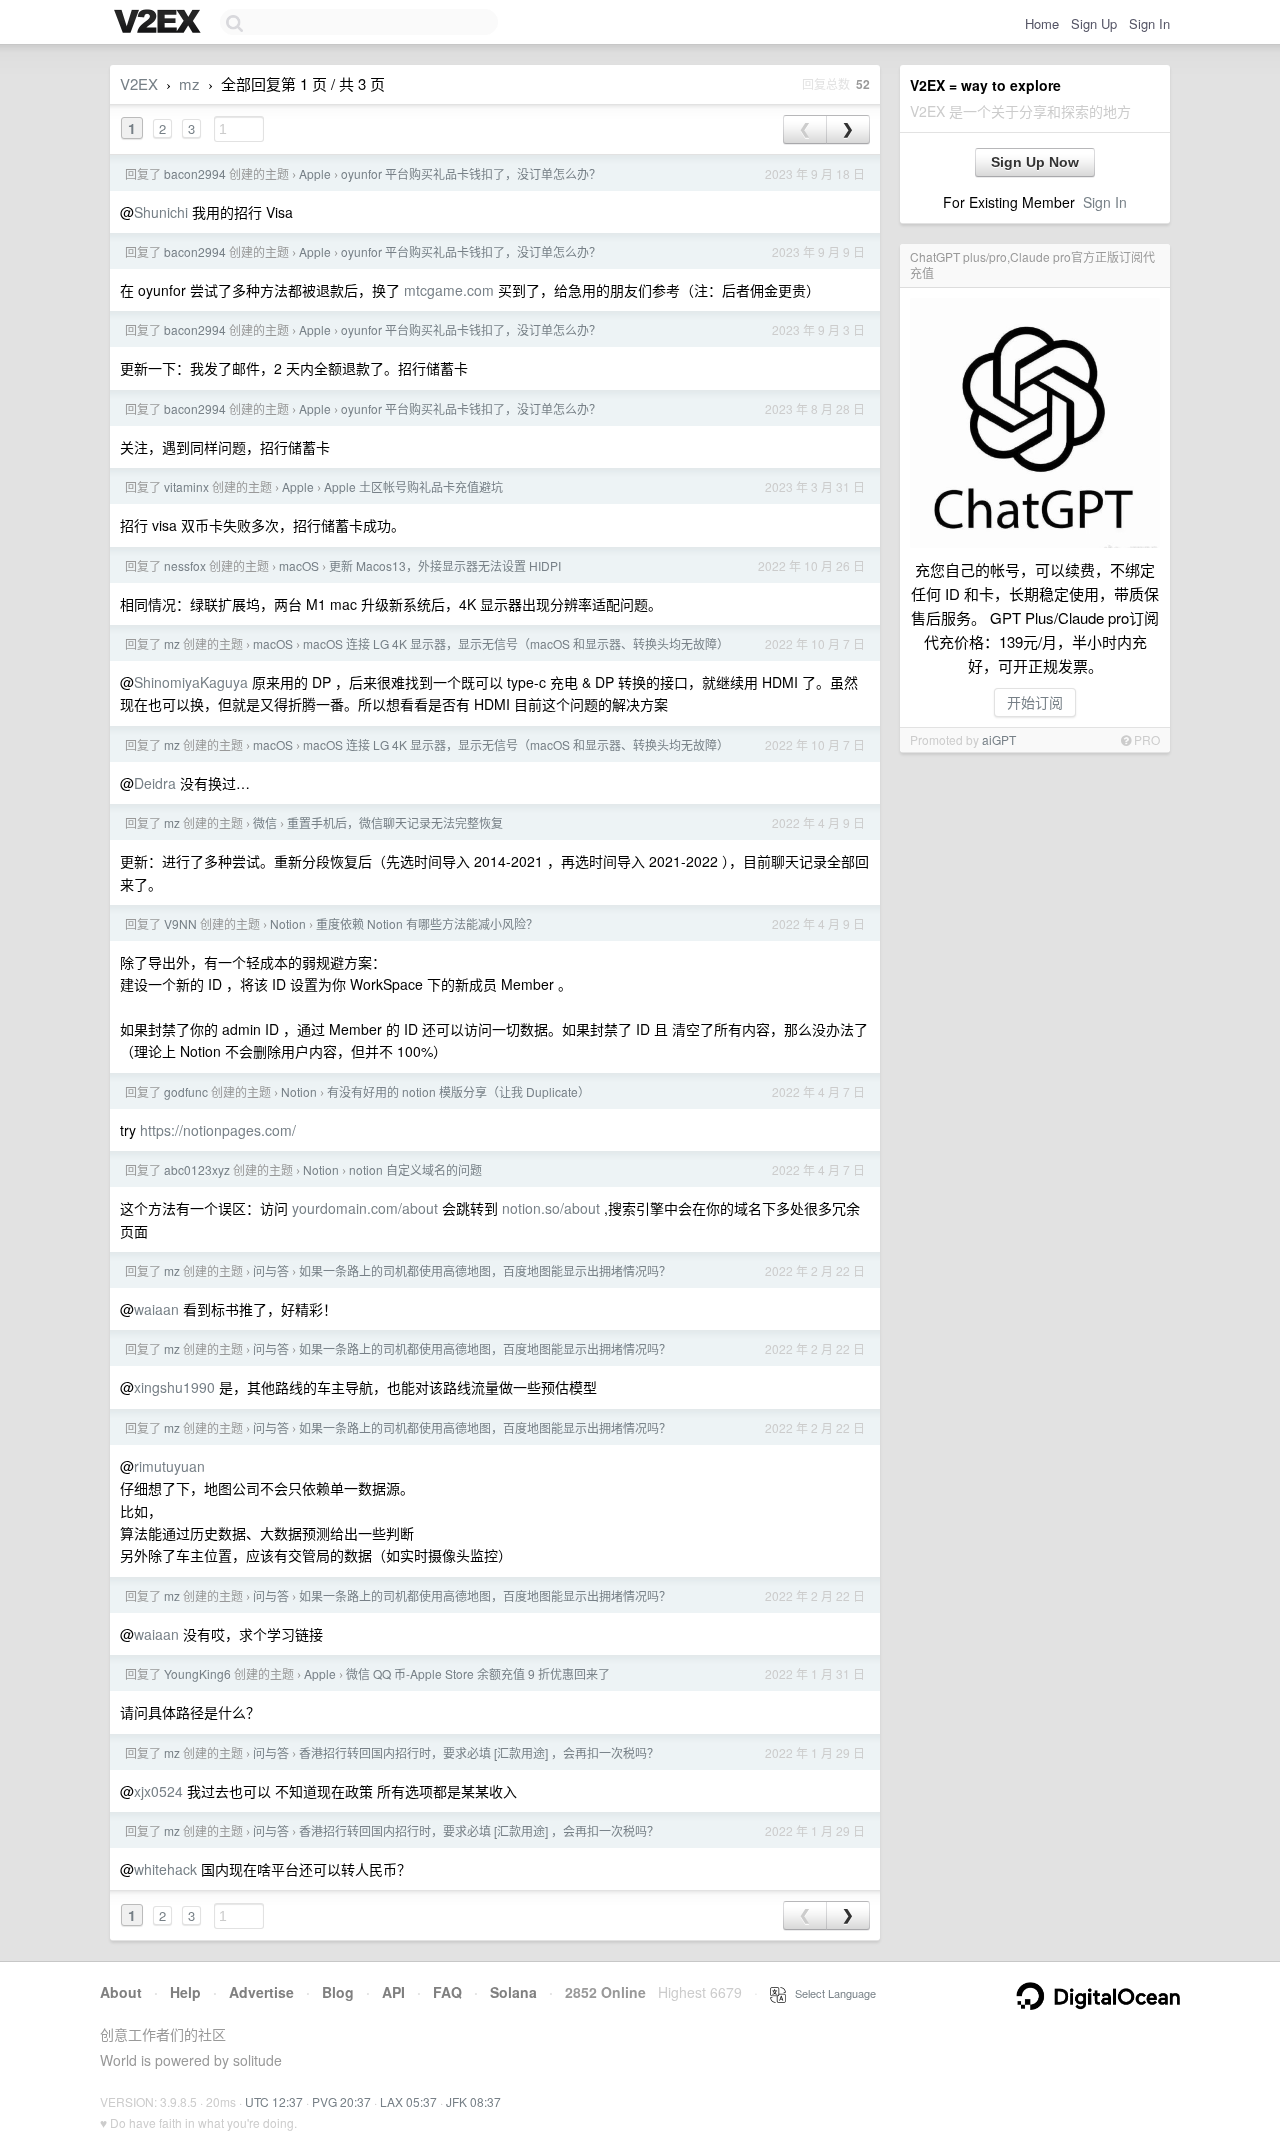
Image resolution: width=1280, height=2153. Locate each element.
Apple (315, 173)
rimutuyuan (169, 1466)
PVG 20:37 (341, 2101)
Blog (338, 1992)
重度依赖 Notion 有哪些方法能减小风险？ (427, 923)
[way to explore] (160, 23)
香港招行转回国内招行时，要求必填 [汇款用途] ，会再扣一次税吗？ (479, 1752)
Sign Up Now (1035, 162)
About (121, 1992)
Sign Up (1094, 23)
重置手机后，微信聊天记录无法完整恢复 (395, 822)
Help (185, 1992)
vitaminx (186, 486)
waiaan (156, 1309)
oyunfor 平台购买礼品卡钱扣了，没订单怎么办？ (471, 173)
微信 (265, 822)
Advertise (261, 1992)
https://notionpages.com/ (218, 1130)
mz (189, 83)
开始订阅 (1035, 702)
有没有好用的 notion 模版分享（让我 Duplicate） (458, 1091)
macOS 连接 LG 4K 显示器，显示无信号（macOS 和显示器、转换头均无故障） (516, 643)
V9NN (180, 923)
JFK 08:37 (473, 2101)
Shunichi (161, 212)
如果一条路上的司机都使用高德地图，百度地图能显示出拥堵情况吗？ (485, 1270)
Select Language (831, 1993)
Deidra (155, 783)
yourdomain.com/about (365, 1208)
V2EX (139, 83)
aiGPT (999, 739)
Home (1042, 23)
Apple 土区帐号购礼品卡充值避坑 (413, 486)
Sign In (1149, 23)
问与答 (271, 1270)
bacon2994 (195, 173)
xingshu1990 (174, 1387)
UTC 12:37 (274, 2101)
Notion (288, 923)
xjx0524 (158, 1791)
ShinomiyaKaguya (191, 682)
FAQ (447, 1992)
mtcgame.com (449, 290)
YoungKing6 (197, 1673)
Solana (513, 1992)
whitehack (165, 1869)
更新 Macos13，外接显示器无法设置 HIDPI (445, 565)
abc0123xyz (197, 1169)
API (393, 1992)
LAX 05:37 (408, 2101)
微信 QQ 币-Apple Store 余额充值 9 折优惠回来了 (478, 1673)
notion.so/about (551, 1208)
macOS (299, 565)
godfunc (186, 1091)
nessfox (185, 565)
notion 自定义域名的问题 (415, 1169)
